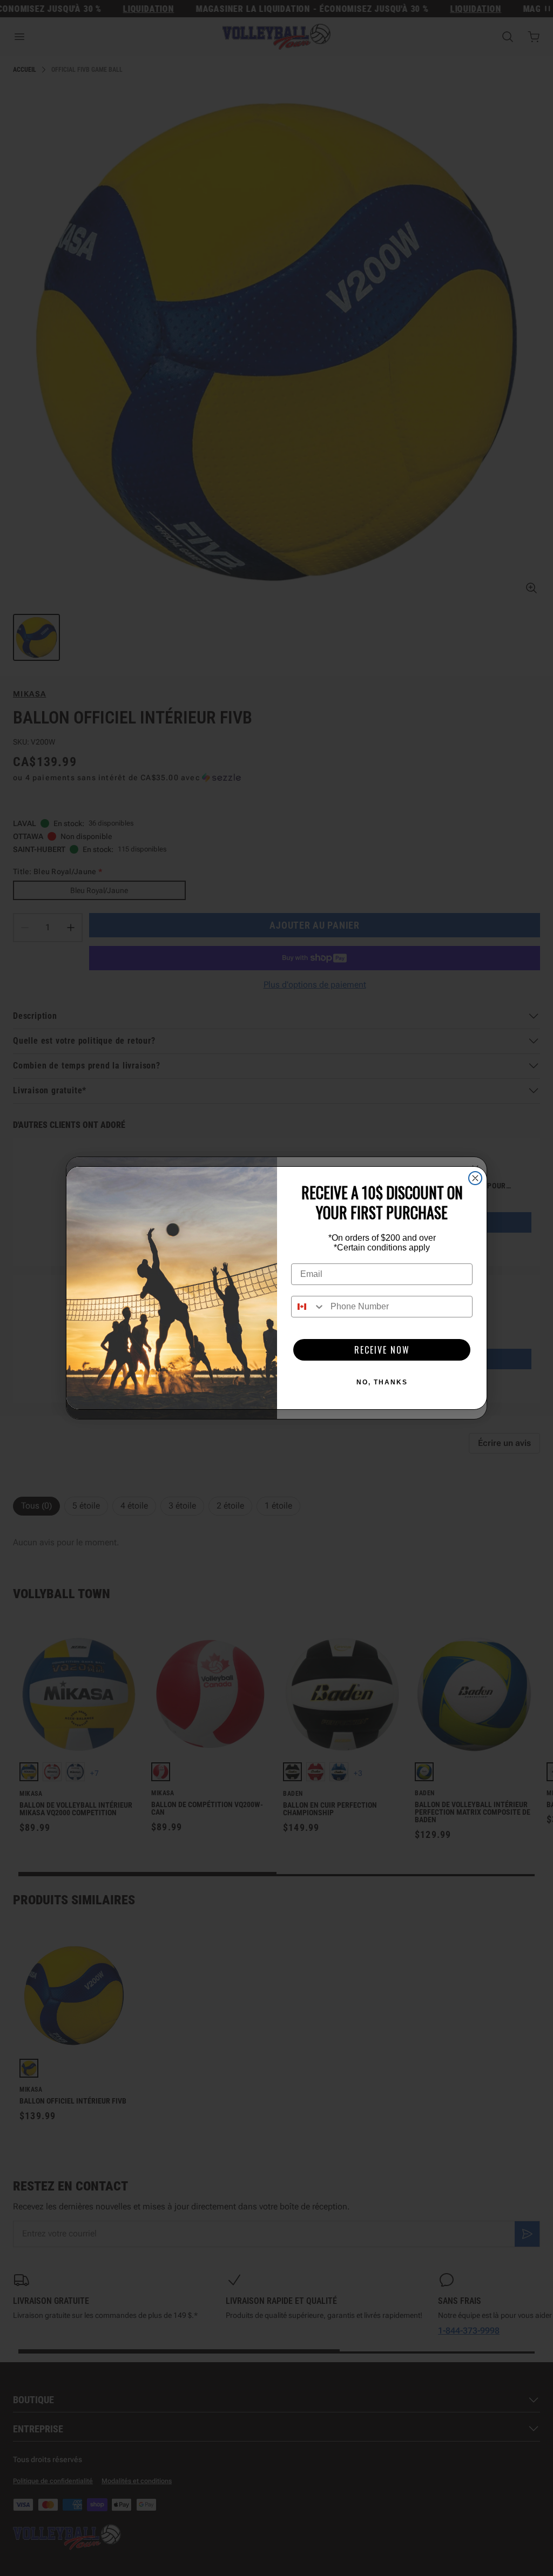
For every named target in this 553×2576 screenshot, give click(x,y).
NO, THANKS (382, 1382)
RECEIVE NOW (382, 1350)
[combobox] (308, 1307)
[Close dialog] (475, 1178)
